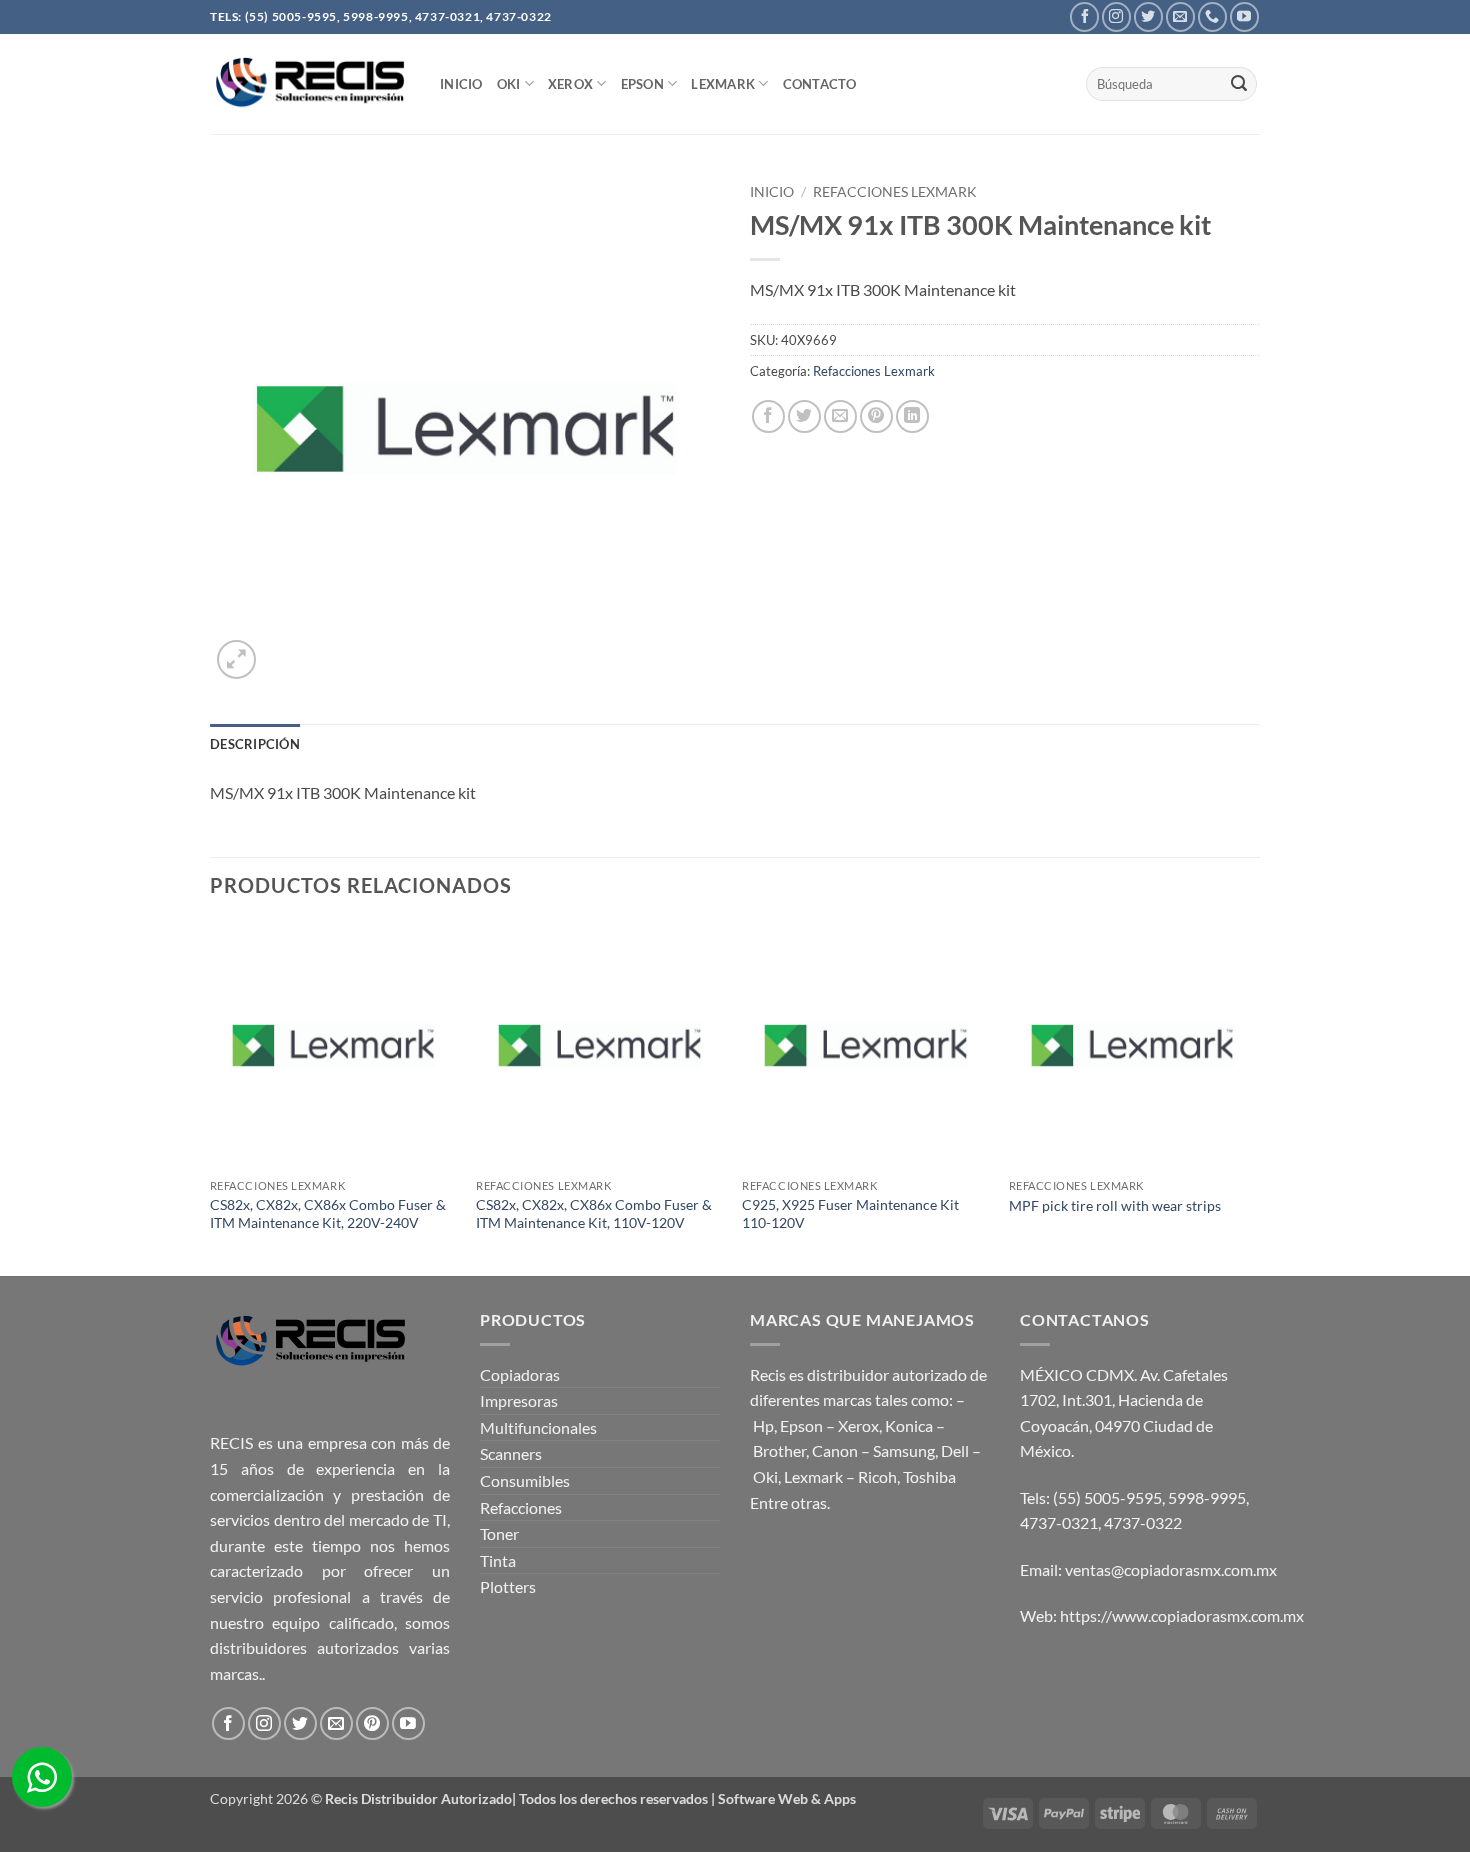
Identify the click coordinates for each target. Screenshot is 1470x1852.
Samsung (904, 1450)
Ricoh (877, 1476)
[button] (236, 659)
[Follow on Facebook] (1084, 16)
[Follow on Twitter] (1148, 16)
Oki (765, 1476)
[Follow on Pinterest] (372, 1723)
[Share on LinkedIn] (912, 416)
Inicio (772, 192)
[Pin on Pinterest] (876, 416)
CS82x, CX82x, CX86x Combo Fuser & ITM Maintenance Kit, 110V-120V (594, 1214)
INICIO (461, 84)
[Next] (1254, 1097)
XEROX (570, 84)
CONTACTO (820, 84)
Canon (835, 1450)
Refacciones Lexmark (895, 192)
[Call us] (1212, 16)
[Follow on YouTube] (1244, 16)
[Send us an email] (1180, 16)
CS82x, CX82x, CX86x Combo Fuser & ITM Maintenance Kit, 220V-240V (328, 1214)
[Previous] (211, 1097)
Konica (909, 1425)
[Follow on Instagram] (1116, 16)
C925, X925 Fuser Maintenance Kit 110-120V (850, 1214)
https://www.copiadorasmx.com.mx (1182, 1615)
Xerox (858, 1425)
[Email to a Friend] (840, 416)
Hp (763, 1425)
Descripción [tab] (255, 744)
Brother (779, 1450)
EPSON (642, 84)
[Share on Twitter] (804, 416)
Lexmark (723, 84)
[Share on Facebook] (768, 416)
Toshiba (929, 1476)
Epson (801, 1425)
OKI (509, 84)
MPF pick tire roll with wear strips (1115, 1205)
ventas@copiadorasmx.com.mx (1171, 1569)
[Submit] (1239, 84)
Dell (955, 1450)
